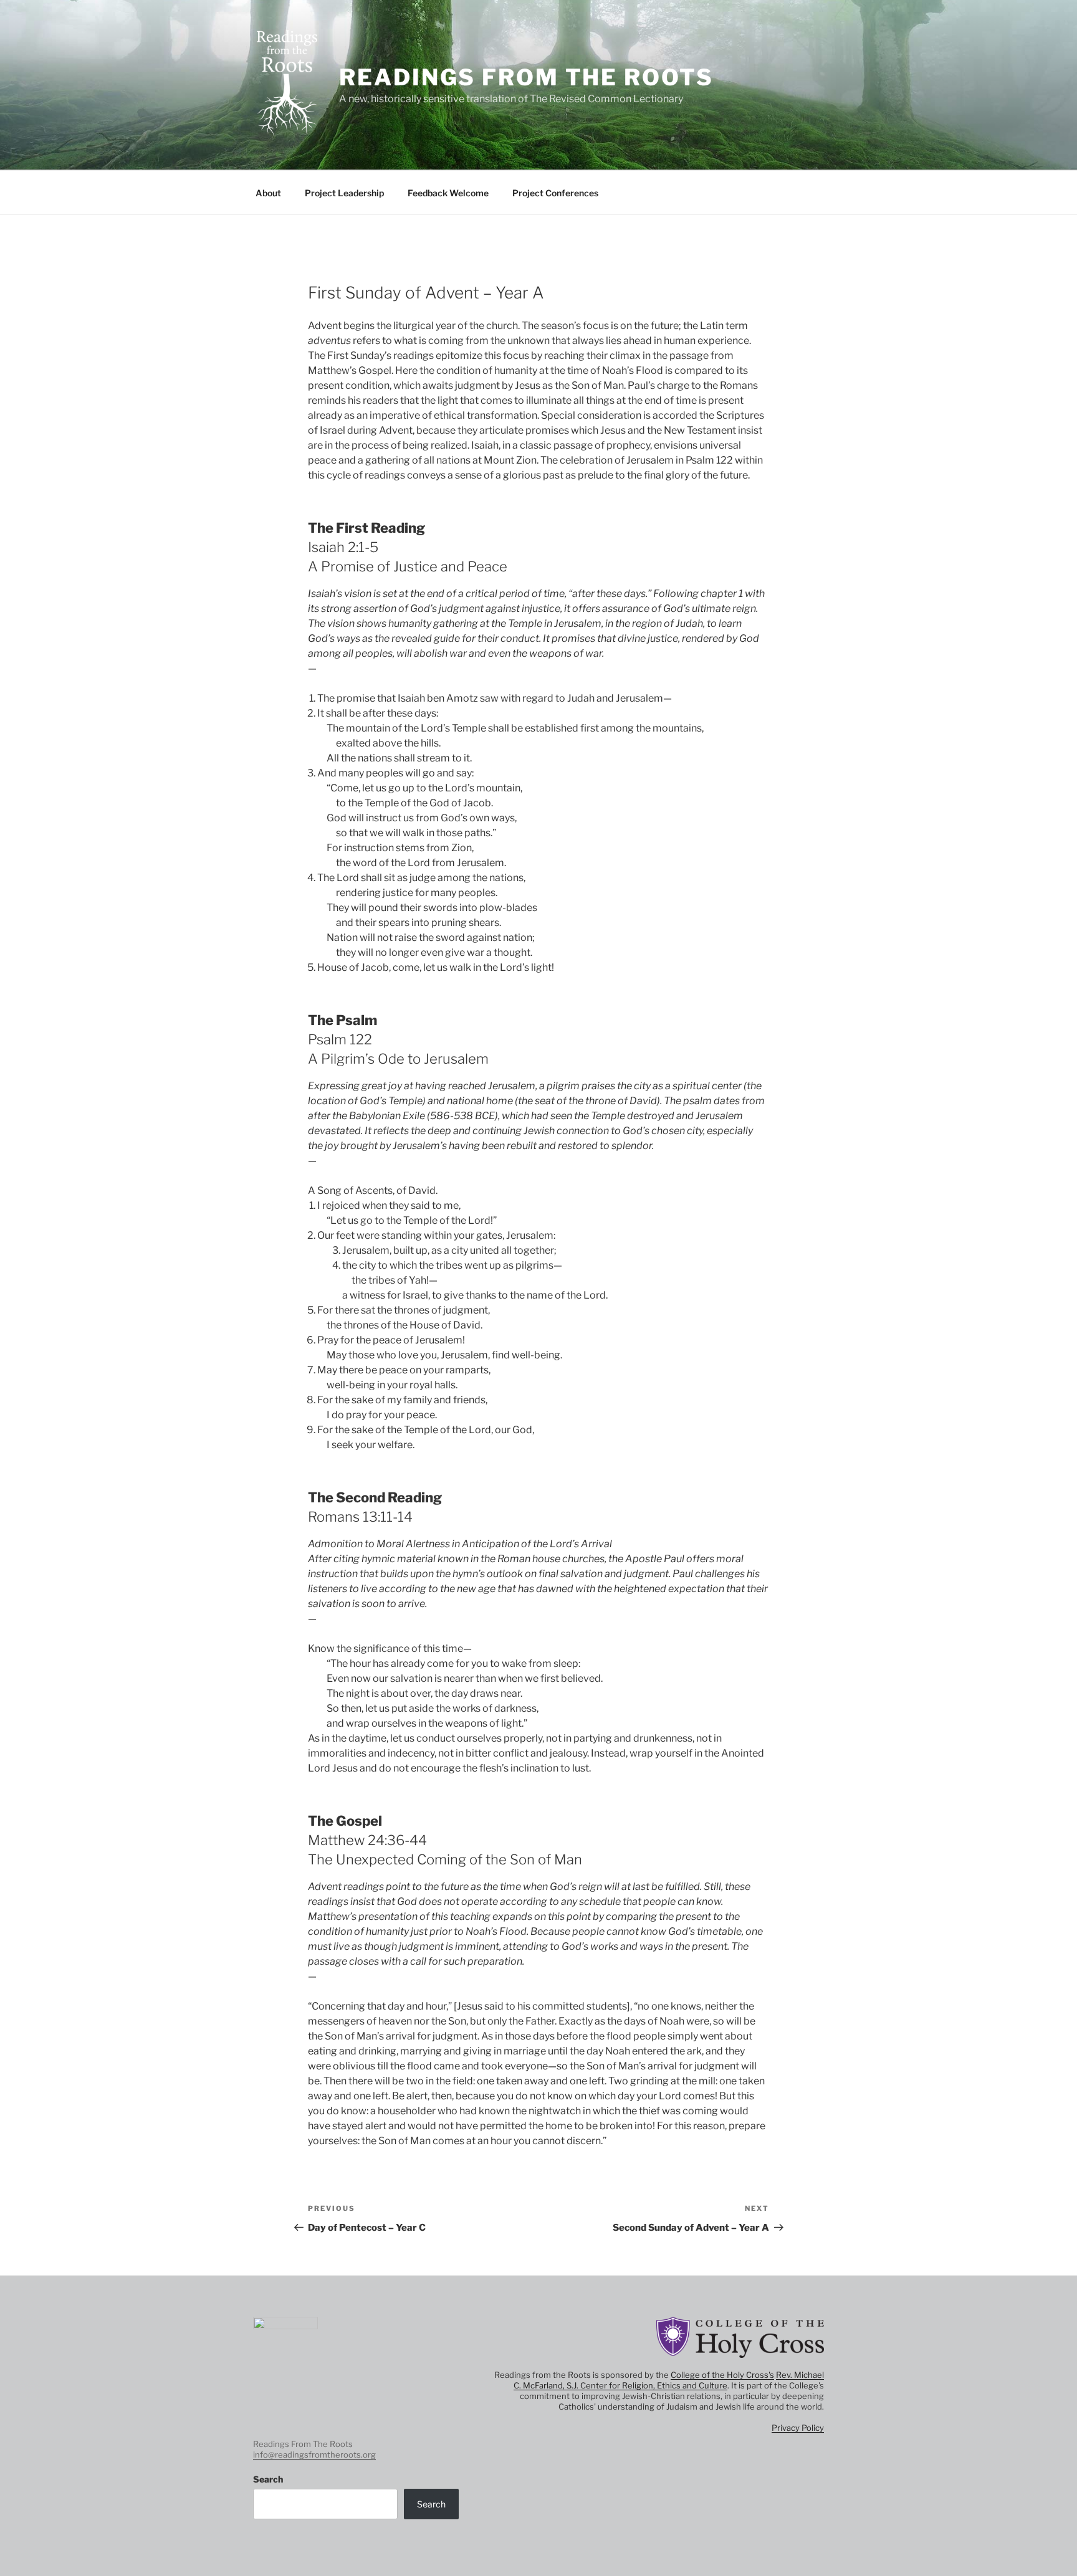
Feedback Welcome (448, 193)
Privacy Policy (798, 2428)
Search (268, 2479)
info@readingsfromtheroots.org (314, 2454)
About (268, 193)
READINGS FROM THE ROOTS (526, 77)
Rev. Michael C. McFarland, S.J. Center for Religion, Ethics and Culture (669, 2380)
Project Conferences (555, 193)
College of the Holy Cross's (722, 2375)
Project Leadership (344, 193)
